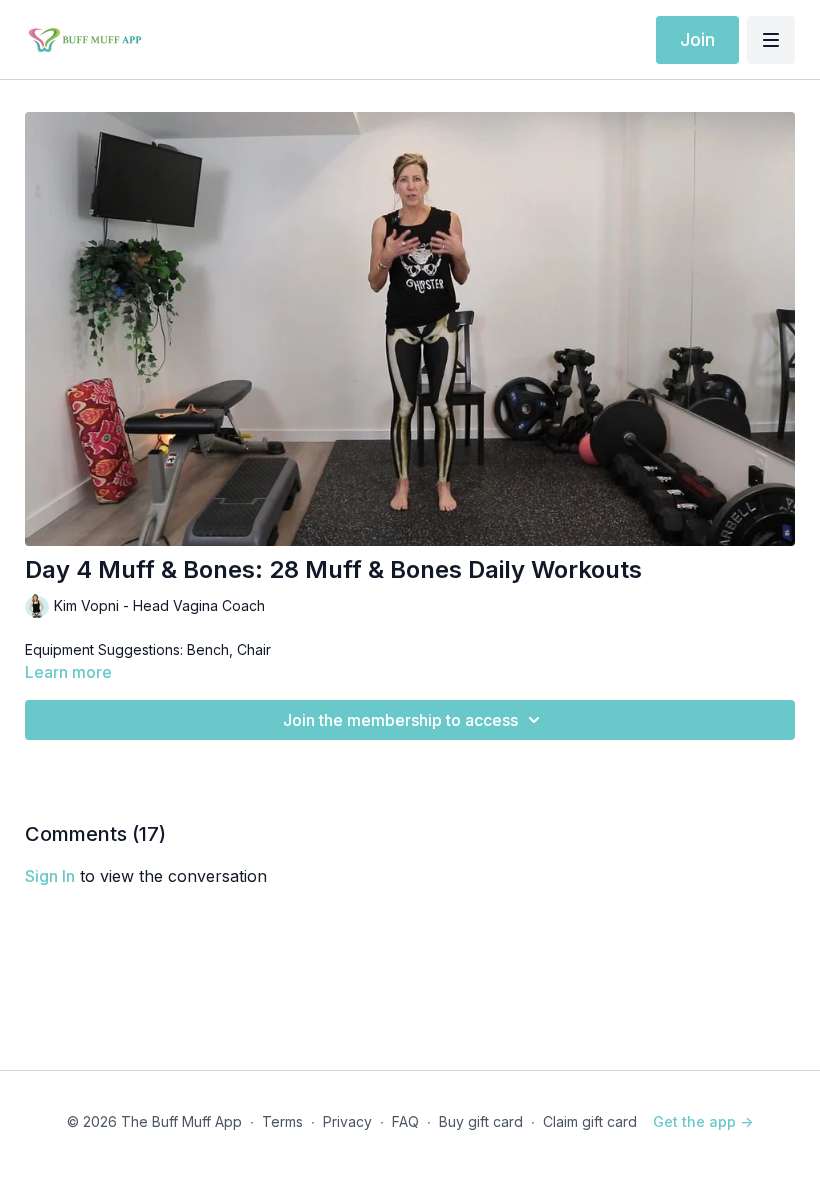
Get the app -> (703, 1121)
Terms (282, 1121)
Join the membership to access (400, 720)
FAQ (405, 1121)
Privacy (347, 1121)
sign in (50, 876)
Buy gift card (481, 1121)
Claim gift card (590, 1121)
